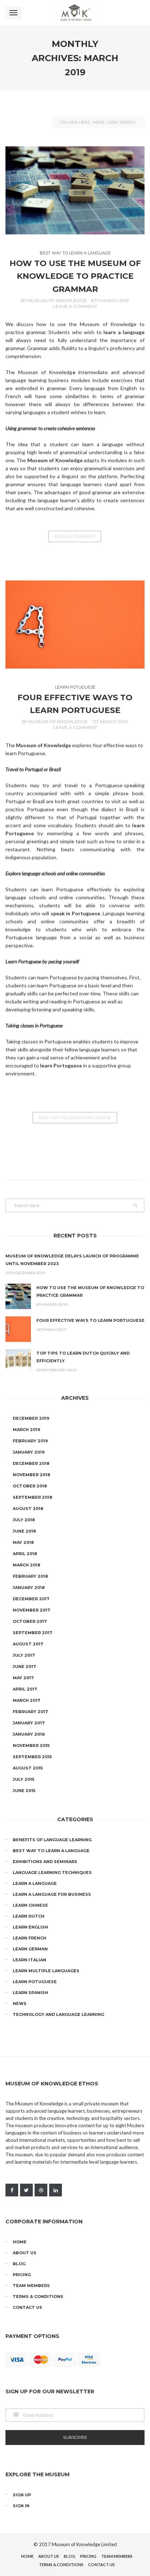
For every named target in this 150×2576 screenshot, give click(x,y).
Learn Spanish (30, 1993)
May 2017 (23, 1678)
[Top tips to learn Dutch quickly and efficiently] (18, 1362)
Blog (19, 2264)
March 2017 (27, 1700)
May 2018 (23, 1542)
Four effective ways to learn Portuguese (90, 1320)
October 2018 (30, 1486)
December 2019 (31, 1418)
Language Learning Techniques (52, 1872)
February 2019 (30, 1441)
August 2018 (28, 1509)
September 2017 (33, 1633)
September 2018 (33, 1497)
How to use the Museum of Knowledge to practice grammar (75, 276)
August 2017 (28, 1644)
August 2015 (28, 1768)
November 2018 (31, 1475)
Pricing (22, 2275)
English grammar (75, 536)
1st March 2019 (110, 722)
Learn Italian (29, 1960)
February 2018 (30, 1576)
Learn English (30, 1927)
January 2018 (29, 1588)
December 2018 (31, 1463)
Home (99, 122)
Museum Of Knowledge (57, 300)
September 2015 (32, 1757)
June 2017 (24, 1667)
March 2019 (27, 1430)
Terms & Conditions (38, 2296)
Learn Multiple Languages (46, 1971)
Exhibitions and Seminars (45, 1862)
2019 (112, 122)
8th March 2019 (110, 300)
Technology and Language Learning (58, 2014)
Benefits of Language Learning (52, 1840)
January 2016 (29, 1734)
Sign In (21, 2506)
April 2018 (25, 1554)
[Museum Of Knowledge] (75, 13)
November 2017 (31, 1610)
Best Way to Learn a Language (75, 253)
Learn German (30, 1949)
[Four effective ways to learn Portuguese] (75, 625)
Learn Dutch (29, 1916)
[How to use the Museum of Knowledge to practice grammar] (75, 190)
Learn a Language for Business (52, 1894)
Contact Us (27, 2307)
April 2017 (25, 1689)
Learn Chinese (30, 1905)
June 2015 (24, 1791)
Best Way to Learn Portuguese (75, 1118)
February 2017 (30, 1712)
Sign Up (22, 2495)
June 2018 (24, 1531)
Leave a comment (75, 306)
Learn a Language (35, 1883)
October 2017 (30, 1621)
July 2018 (24, 1520)
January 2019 (29, 1452)
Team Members (31, 2286)
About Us (25, 2253)
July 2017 (24, 1655)
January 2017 (29, 1723)
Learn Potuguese (75, 687)
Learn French (29, 1938)
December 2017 (31, 1599)
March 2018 (27, 1565)
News (20, 2004)
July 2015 (23, 1779)
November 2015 (31, 1745)
